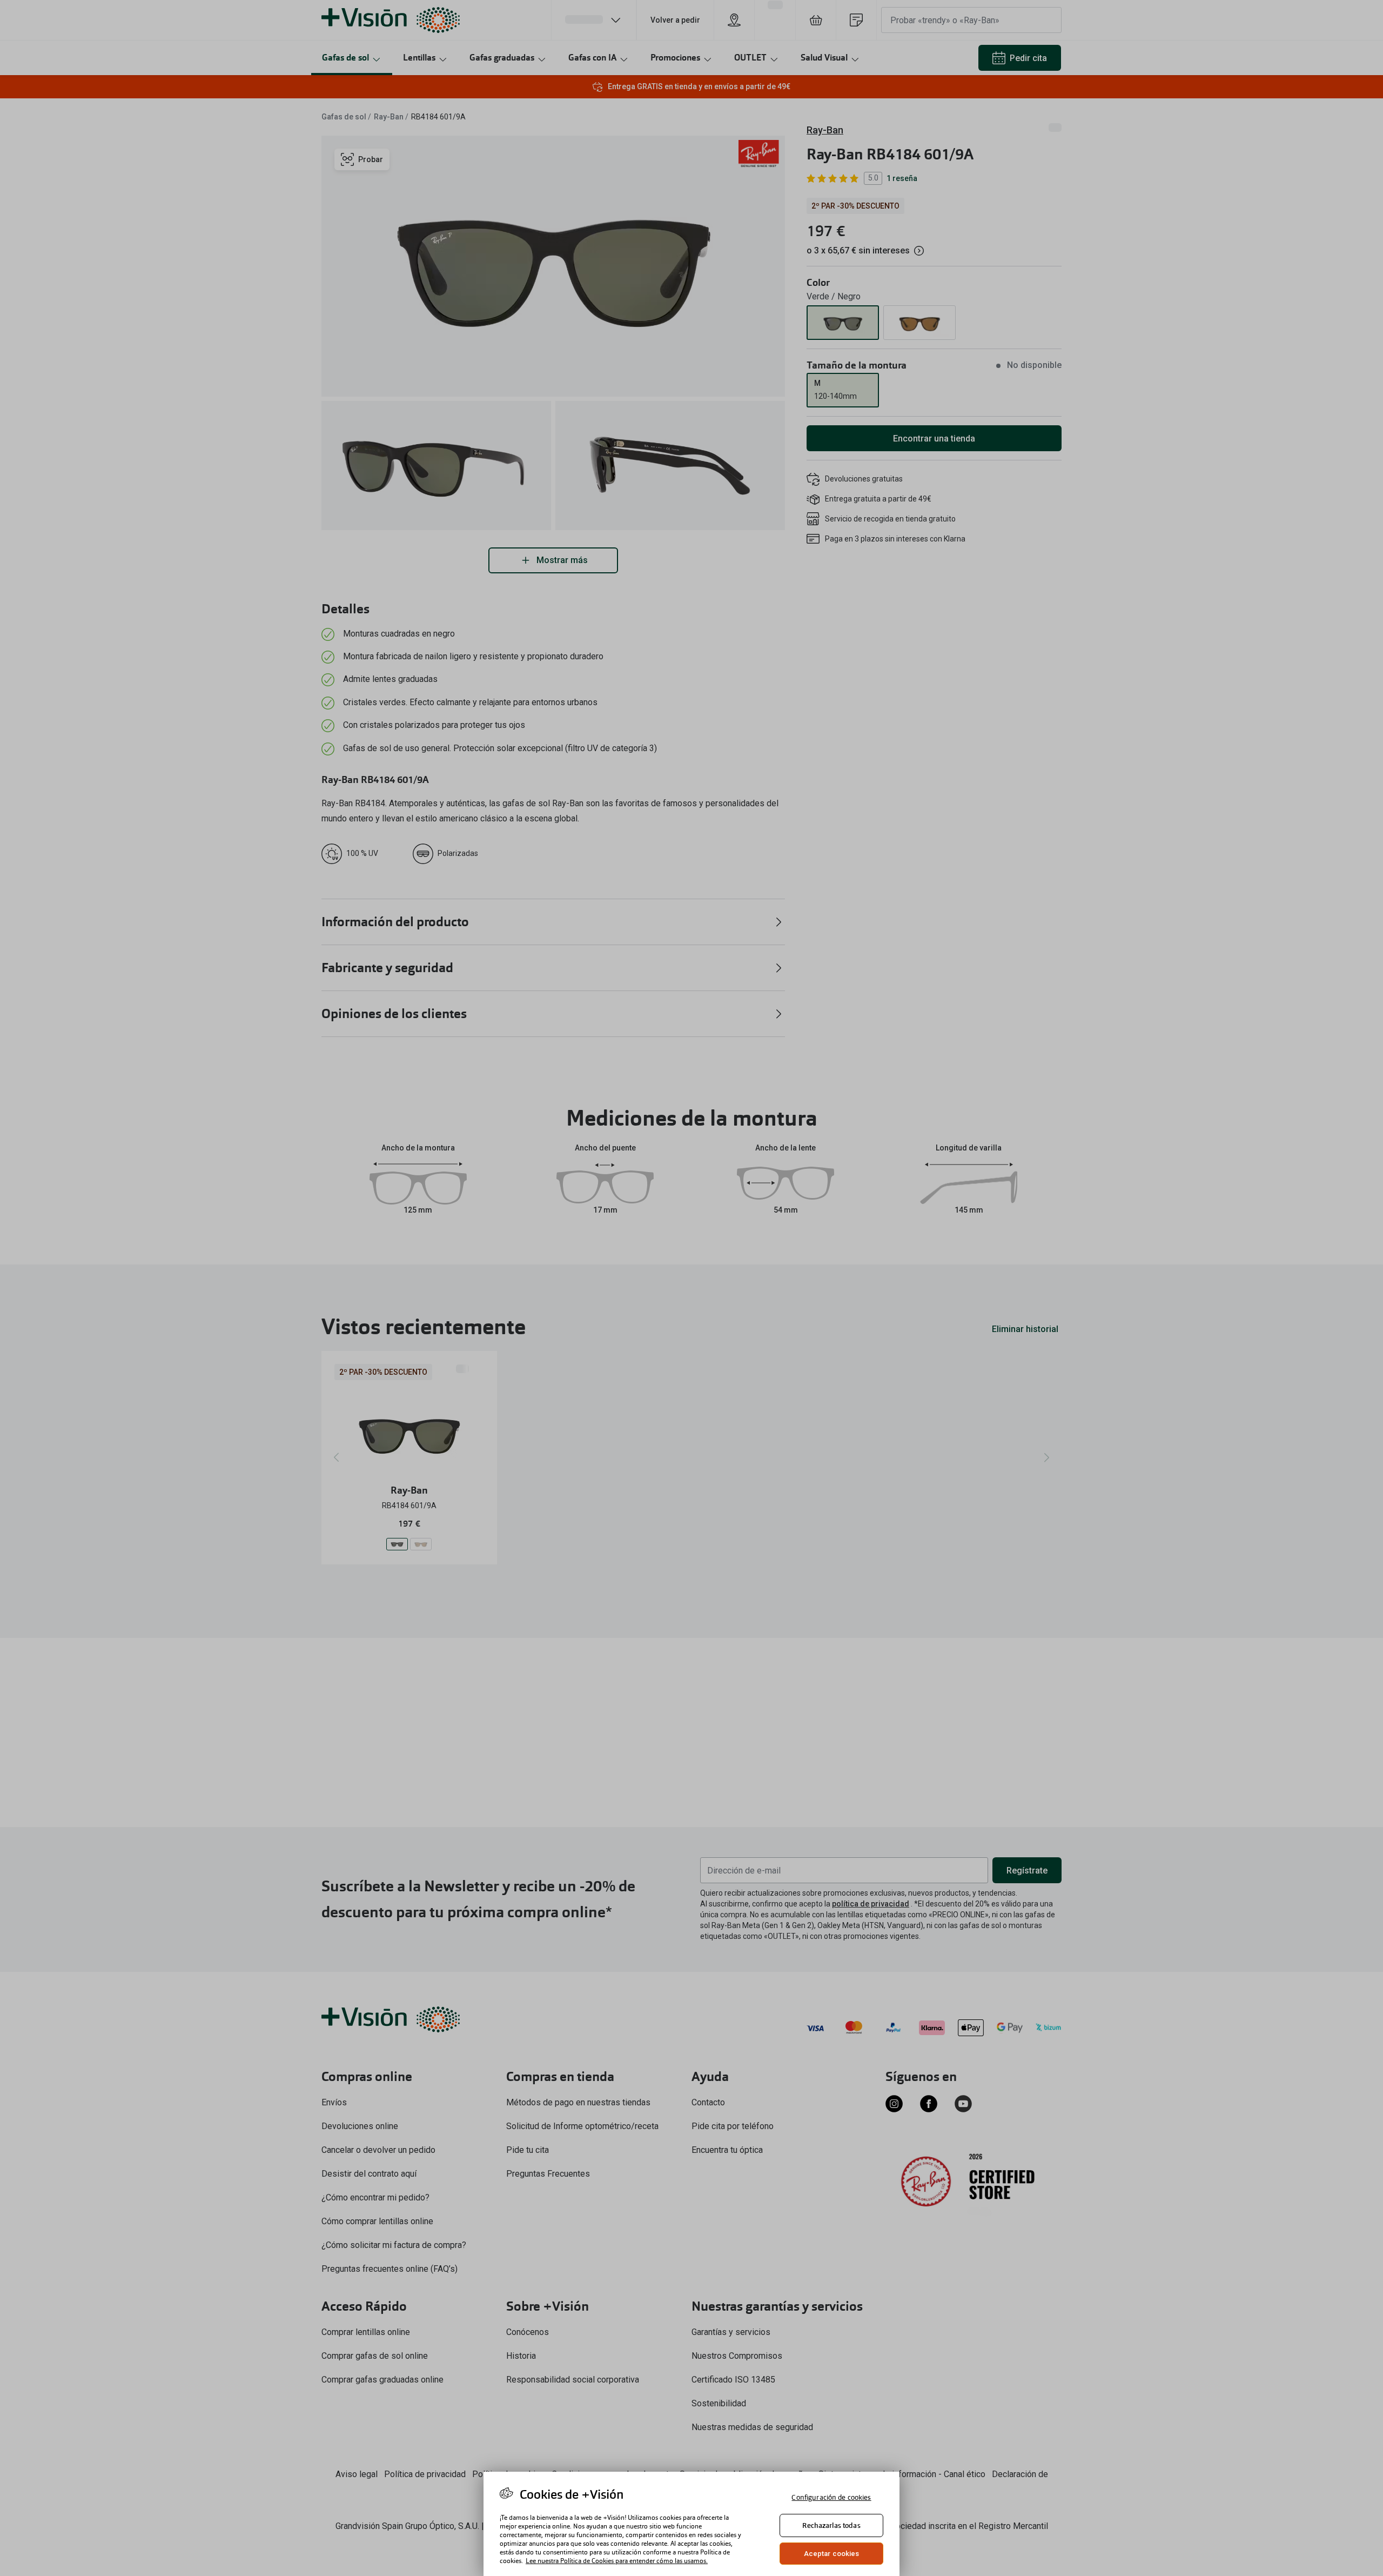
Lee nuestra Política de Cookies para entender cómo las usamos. (617, 2561)
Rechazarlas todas (831, 2525)
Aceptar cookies (832, 2554)
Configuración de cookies (831, 2497)
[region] (691, 2524)
